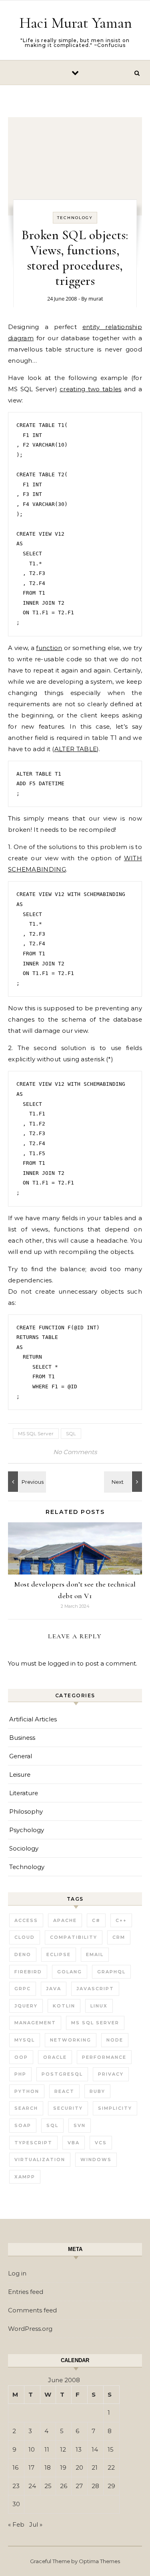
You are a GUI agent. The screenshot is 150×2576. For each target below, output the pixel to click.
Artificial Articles (33, 1719)
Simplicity (115, 2108)
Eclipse (59, 1954)
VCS (101, 2143)
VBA (74, 2143)
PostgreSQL (62, 2074)
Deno (23, 1954)
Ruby (97, 2091)
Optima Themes (99, 2561)
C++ (121, 1920)
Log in (17, 2273)
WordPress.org (30, 2329)
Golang (70, 1972)
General (21, 1756)
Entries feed (26, 2292)
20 (79, 2467)
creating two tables (90, 389)
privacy (111, 2074)
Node (115, 2040)
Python (27, 2091)
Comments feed (32, 2310)
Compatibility (74, 1937)
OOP (21, 2057)
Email (95, 1954)
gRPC (23, 1989)
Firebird (28, 1972)
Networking (71, 2040)
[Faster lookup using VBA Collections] (26, 1482)
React (64, 2091)
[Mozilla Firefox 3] (124, 1482)
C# (96, 1920)
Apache (65, 1920)
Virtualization (40, 2160)
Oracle (55, 2057)
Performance (104, 2057)
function (49, 648)
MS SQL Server (36, 1433)
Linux (99, 2006)
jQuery (26, 2006)
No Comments (75, 1452)
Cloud (25, 1937)
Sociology (24, 1848)
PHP (20, 2074)
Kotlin (64, 2006)
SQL (71, 1433)
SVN (80, 2125)
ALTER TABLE (76, 749)
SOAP (23, 2125)
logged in (62, 1663)
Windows (96, 2160)
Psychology (27, 1830)
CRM (119, 1937)
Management (35, 2023)
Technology (75, 218)
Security (68, 2108)
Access (26, 1920)
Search (26, 2108)
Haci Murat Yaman (76, 23)
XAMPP (25, 2177)
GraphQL (111, 1972)
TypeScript (33, 2143)
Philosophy (26, 1811)
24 (32, 2486)
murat (96, 299)
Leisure (20, 1775)
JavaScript (95, 1989)
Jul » (36, 2524)
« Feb (16, 2524)
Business (22, 1738)
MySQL (25, 2040)
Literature (24, 1793)
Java (54, 1989)
